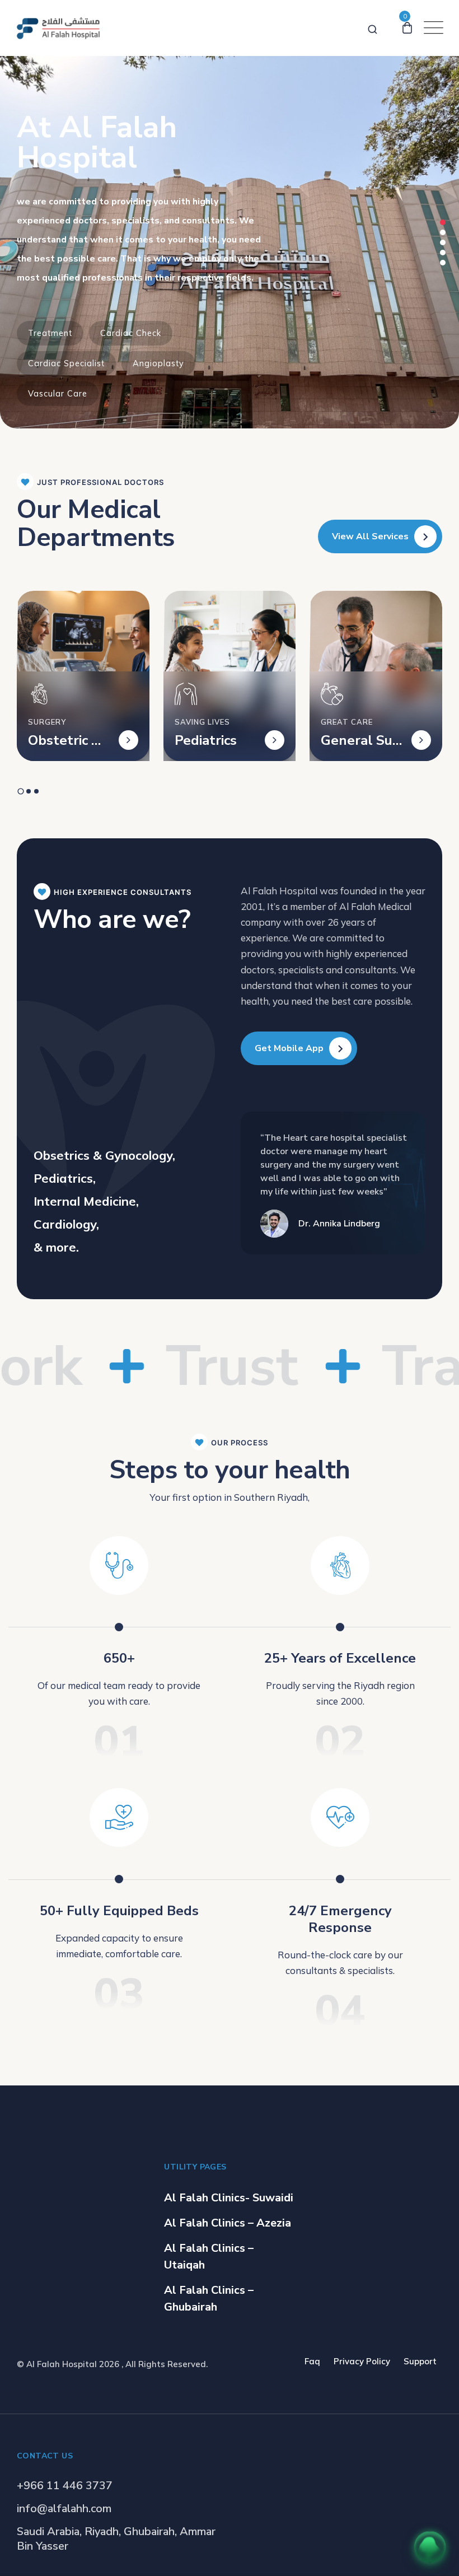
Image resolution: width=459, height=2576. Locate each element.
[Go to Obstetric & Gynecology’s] (128, 740)
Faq (312, 2361)
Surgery (47, 722)
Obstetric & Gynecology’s (65, 740)
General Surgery (359, 740)
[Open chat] (430, 2547)
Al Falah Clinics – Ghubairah (209, 2299)
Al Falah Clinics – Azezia (228, 2223)
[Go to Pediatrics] (275, 740)
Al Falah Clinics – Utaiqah (209, 2257)
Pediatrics (206, 740)
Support (420, 2361)
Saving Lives (202, 722)
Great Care (347, 722)
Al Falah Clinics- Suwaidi (229, 2198)
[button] (443, 222)
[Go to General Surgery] (421, 740)
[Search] (373, 27)
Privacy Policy (362, 2361)
